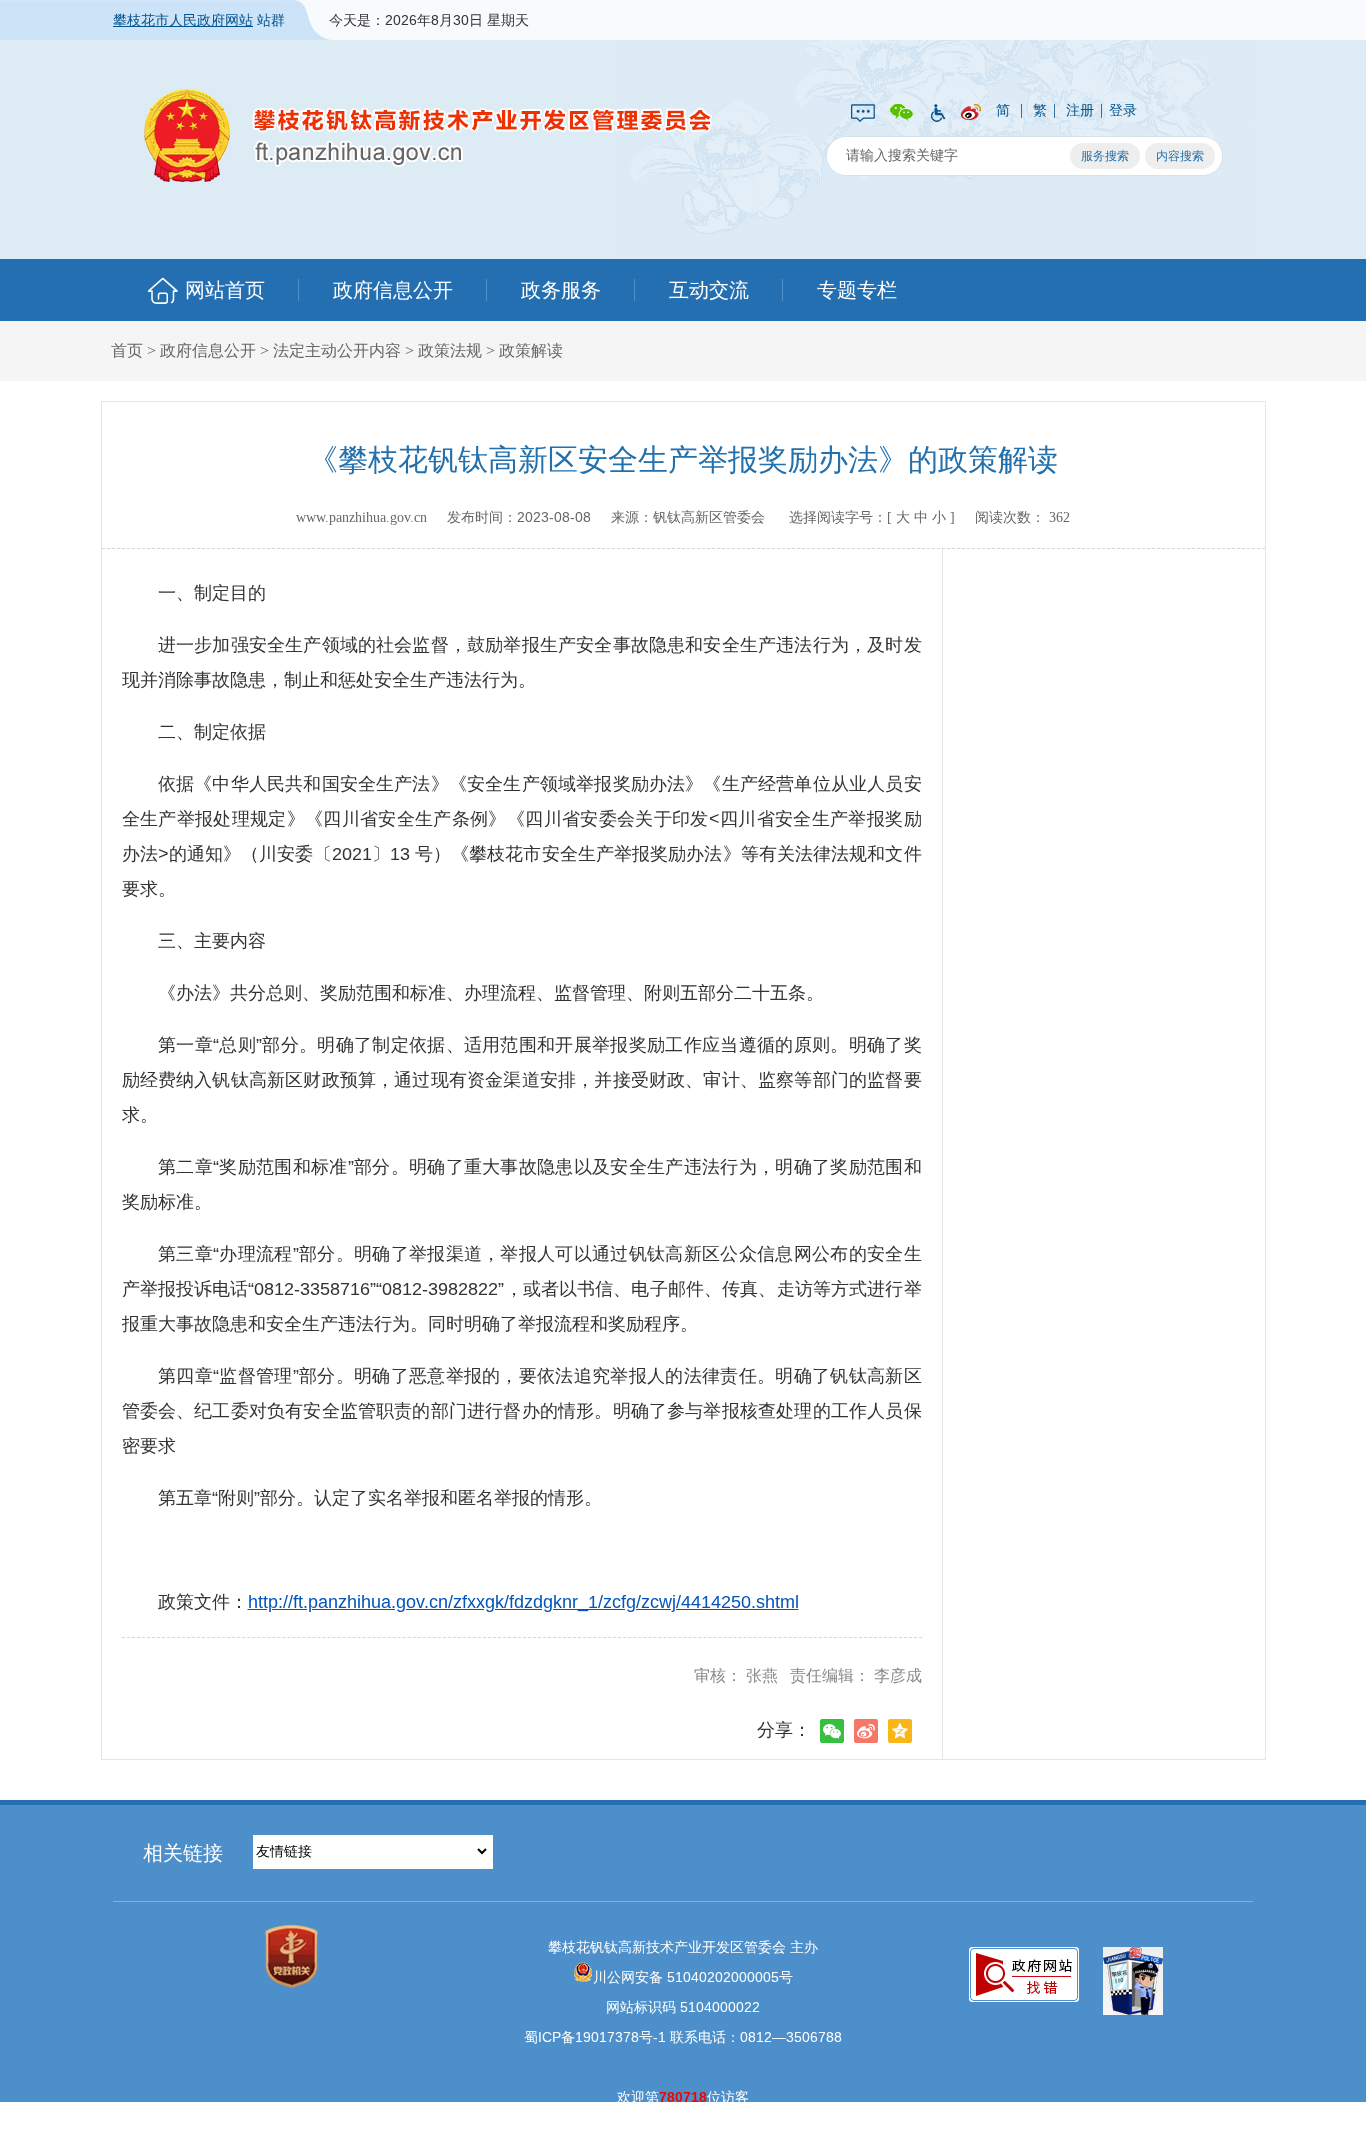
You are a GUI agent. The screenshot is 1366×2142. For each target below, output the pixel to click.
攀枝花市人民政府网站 (183, 20)
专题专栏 (857, 290)
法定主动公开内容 (337, 350)
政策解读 (531, 350)
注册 (1080, 110)
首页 (127, 350)
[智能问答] (863, 111)
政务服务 (561, 290)
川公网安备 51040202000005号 (693, 1977)
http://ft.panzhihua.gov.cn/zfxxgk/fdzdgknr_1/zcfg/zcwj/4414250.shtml (523, 1602)
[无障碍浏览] (937, 111)
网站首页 (225, 290)
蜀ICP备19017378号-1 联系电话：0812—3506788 (683, 2037)
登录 (1123, 110)
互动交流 (709, 290)
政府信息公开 (393, 290)
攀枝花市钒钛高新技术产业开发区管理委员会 (428, 135)
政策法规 (450, 350)
